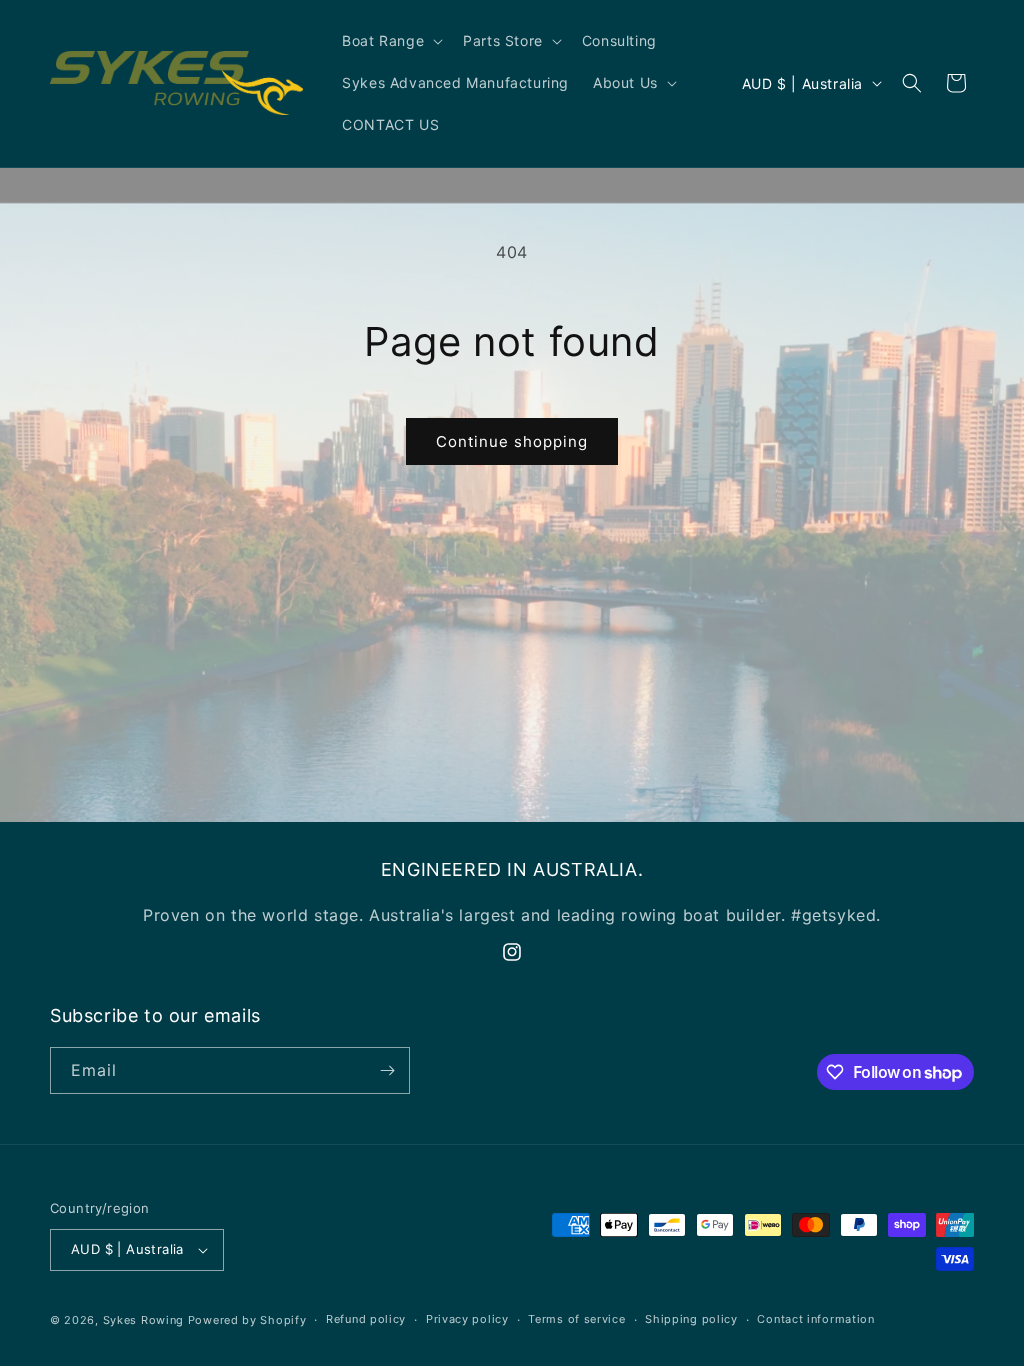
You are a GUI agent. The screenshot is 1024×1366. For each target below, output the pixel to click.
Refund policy (366, 1319)
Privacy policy (467, 1319)
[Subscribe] (387, 1070)
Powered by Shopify (247, 1320)
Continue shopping (512, 441)
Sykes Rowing (143, 1320)
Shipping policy (691, 1319)
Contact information (815, 1319)
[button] (390, 41)
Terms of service (576, 1319)
